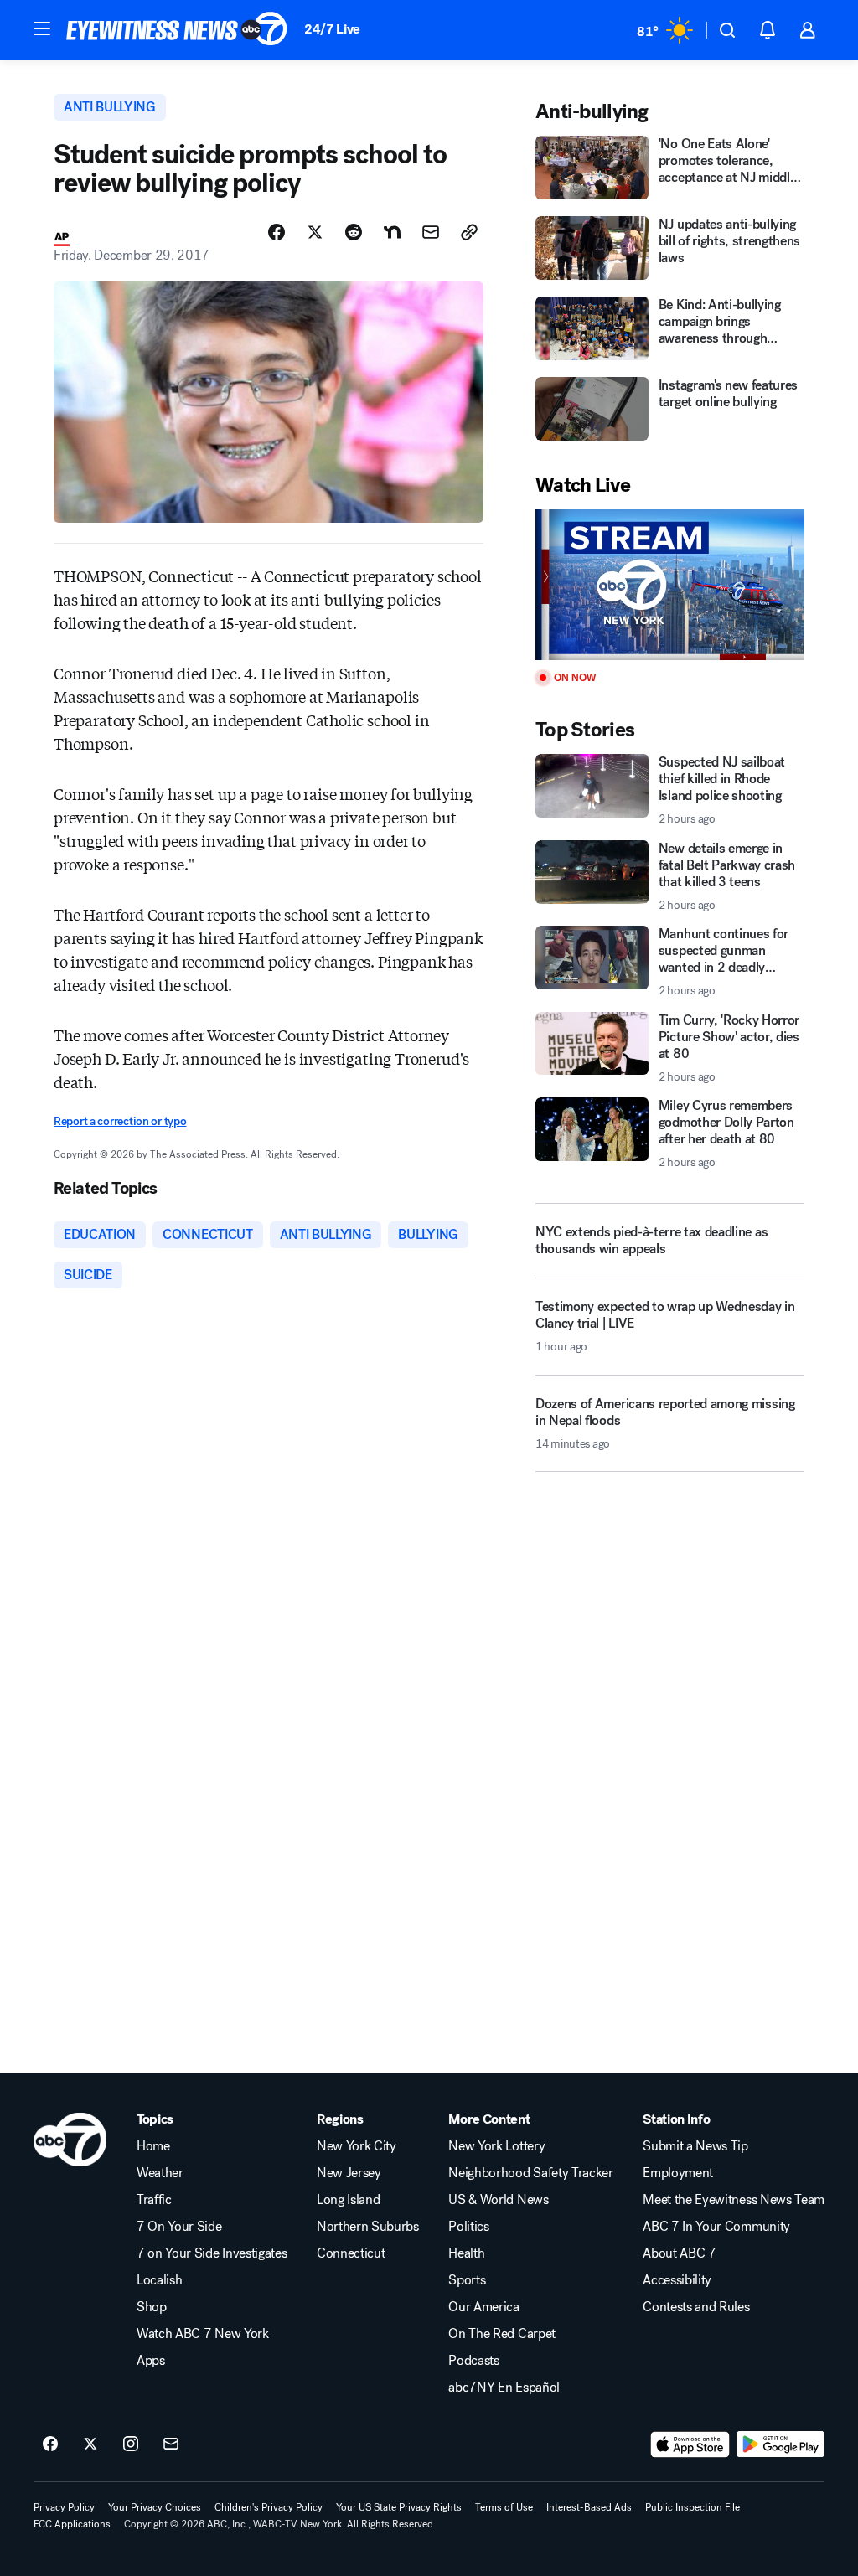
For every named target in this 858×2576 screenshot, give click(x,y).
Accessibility (677, 2280)
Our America (483, 2307)
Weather (160, 2173)
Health (466, 2253)
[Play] (670, 585)
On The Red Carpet (502, 2334)
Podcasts (473, 2361)
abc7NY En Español (504, 2388)
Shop (152, 2307)
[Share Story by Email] (431, 232)
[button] (42, 28)
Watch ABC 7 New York (203, 2334)
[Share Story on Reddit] (354, 232)
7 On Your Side (179, 2227)
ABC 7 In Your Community (716, 2227)
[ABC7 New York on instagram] (131, 2444)
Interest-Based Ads (589, 2507)
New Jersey (349, 2173)
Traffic (154, 2200)
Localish (159, 2280)
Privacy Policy (64, 2507)
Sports (467, 2280)
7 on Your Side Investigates (212, 2253)
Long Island (348, 2200)
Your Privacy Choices (155, 2507)
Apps (151, 2361)
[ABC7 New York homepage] (177, 30)
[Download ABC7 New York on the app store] (690, 2444)
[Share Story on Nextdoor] (392, 232)
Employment (678, 2173)
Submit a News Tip (695, 2146)
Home (153, 2146)
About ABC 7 (679, 2253)
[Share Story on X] (315, 232)
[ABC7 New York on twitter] (90, 2444)
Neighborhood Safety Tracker (530, 2173)
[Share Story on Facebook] (277, 232)
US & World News (498, 2200)
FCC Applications (72, 2524)
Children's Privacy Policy (269, 2507)
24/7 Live (332, 29)
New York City (357, 2146)
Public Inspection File (693, 2507)
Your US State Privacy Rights (399, 2507)
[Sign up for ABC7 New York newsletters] (171, 2444)
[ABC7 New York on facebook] (50, 2444)
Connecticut (351, 2253)
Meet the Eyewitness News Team (734, 2200)
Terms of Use (504, 2507)
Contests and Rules (696, 2307)
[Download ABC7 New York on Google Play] (780, 2444)
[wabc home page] (70, 2140)
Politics (468, 2227)
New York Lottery (496, 2146)
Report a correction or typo (120, 1121)
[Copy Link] (469, 232)
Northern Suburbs (368, 2227)
